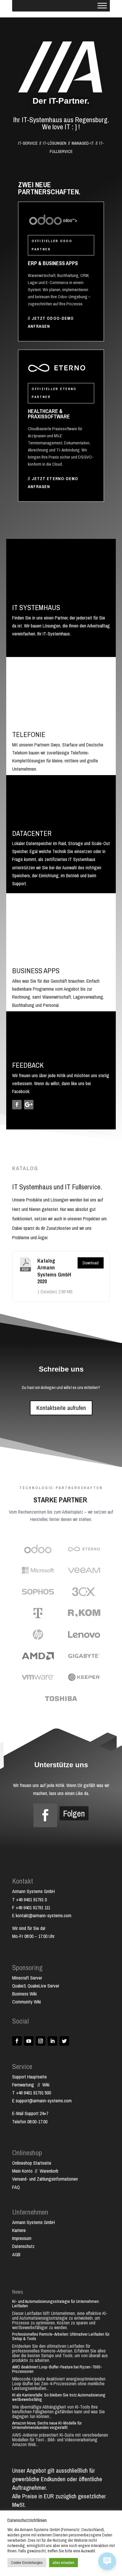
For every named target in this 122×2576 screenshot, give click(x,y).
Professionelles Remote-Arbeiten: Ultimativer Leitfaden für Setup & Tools (61, 2336)
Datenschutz (23, 2246)
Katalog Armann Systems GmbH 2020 (54, 1271)
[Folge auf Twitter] (64, 2041)
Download (91, 1263)
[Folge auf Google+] (29, 1105)
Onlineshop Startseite (32, 2163)
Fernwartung (25, 2085)
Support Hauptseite (29, 2077)
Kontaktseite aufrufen (61, 1408)
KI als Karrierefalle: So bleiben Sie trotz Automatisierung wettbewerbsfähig (59, 2397)
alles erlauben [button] (64, 2563)
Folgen (74, 1813)
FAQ (16, 2187)
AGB (16, 2254)
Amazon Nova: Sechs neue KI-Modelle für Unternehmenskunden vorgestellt (47, 2425)
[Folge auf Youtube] (29, 2041)
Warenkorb (49, 2171)
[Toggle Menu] (102, 5)
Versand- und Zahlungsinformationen (45, 2179)
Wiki (46, 2085)
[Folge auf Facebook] (17, 1105)
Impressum (22, 2238)
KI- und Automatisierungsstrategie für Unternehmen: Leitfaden (56, 2303)
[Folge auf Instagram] (41, 2041)
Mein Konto (22, 2171)
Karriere (19, 2230)
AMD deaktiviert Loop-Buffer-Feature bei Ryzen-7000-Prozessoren (57, 2369)
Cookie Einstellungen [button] (27, 2563)
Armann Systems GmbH (33, 2222)
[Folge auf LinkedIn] (52, 2041)
